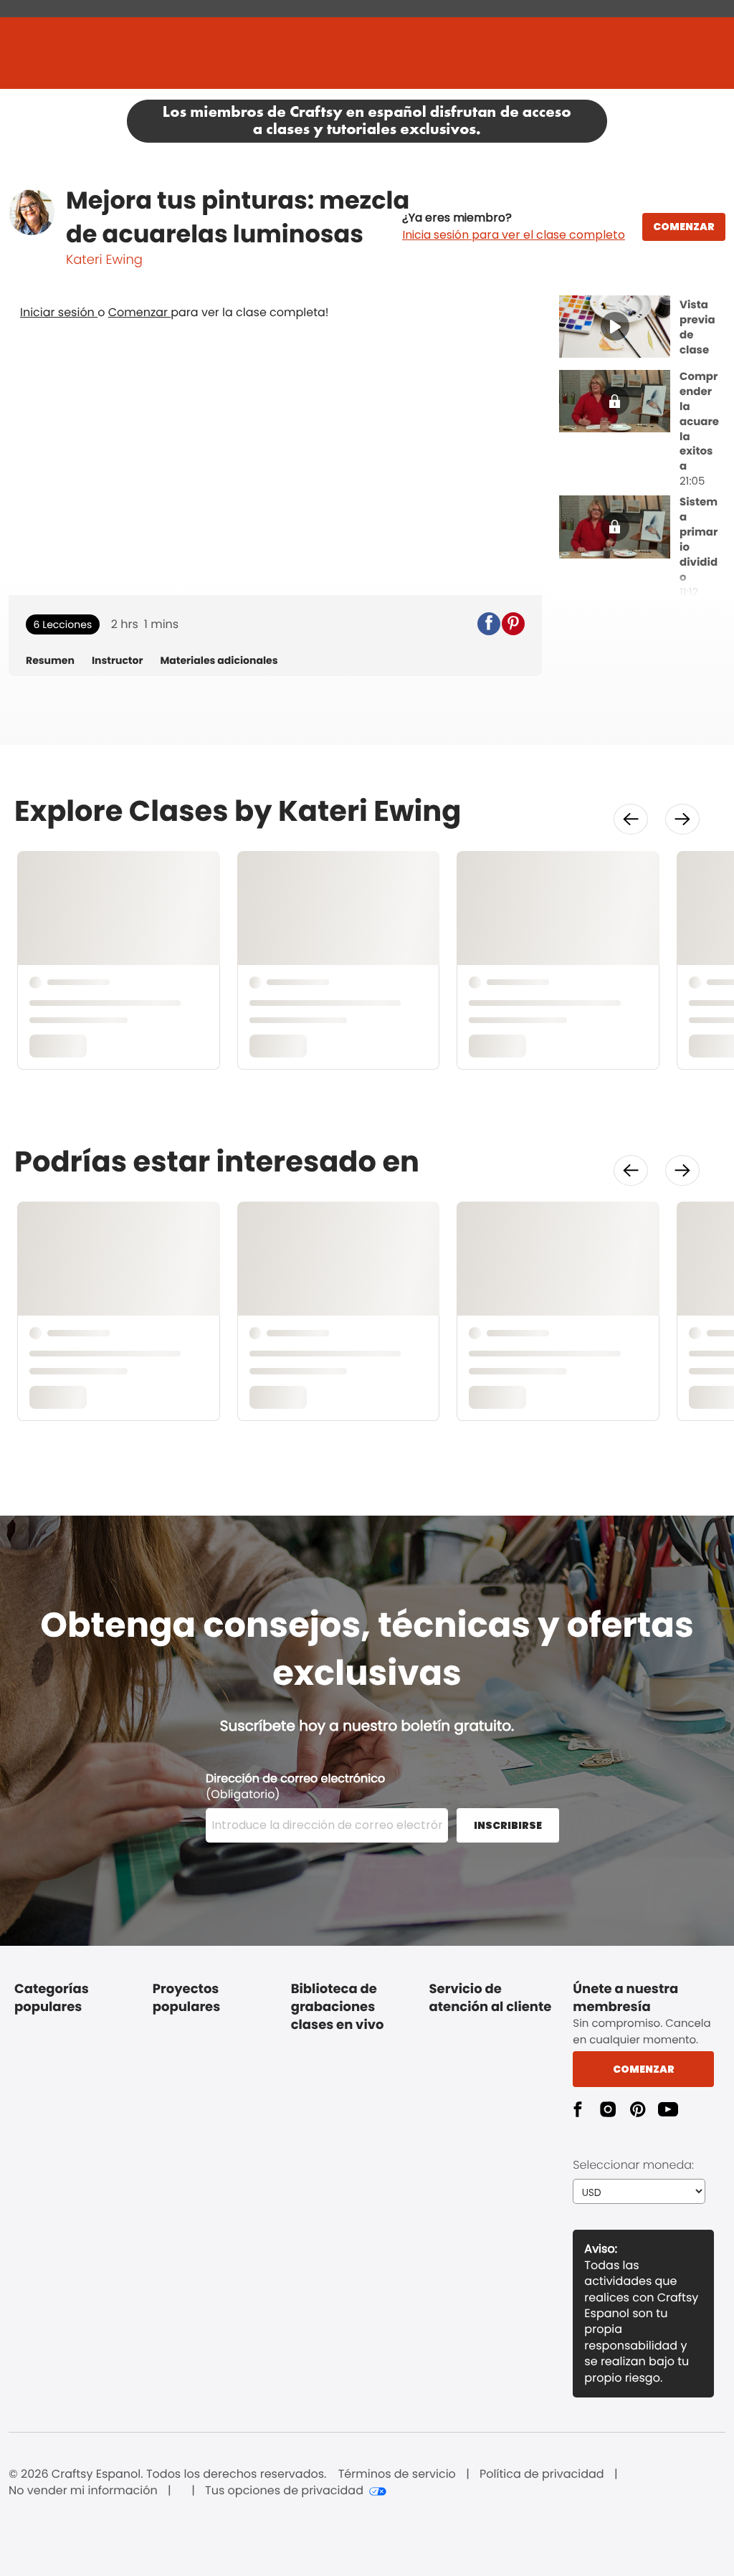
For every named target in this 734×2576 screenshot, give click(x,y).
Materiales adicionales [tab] (219, 661)
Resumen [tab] (50, 661)
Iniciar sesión (59, 312)
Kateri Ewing (104, 260)
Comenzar (140, 312)
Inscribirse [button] (508, 1825)
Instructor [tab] (118, 661)
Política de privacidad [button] (542, 2474)
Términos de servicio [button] (397, 2474)
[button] (514, 227)
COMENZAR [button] (684, 227)
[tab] (642, 328)
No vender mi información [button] (83, 2491)
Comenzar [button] (644, 2069)
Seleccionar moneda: (633, 2165)
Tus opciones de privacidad (284, 2491)
